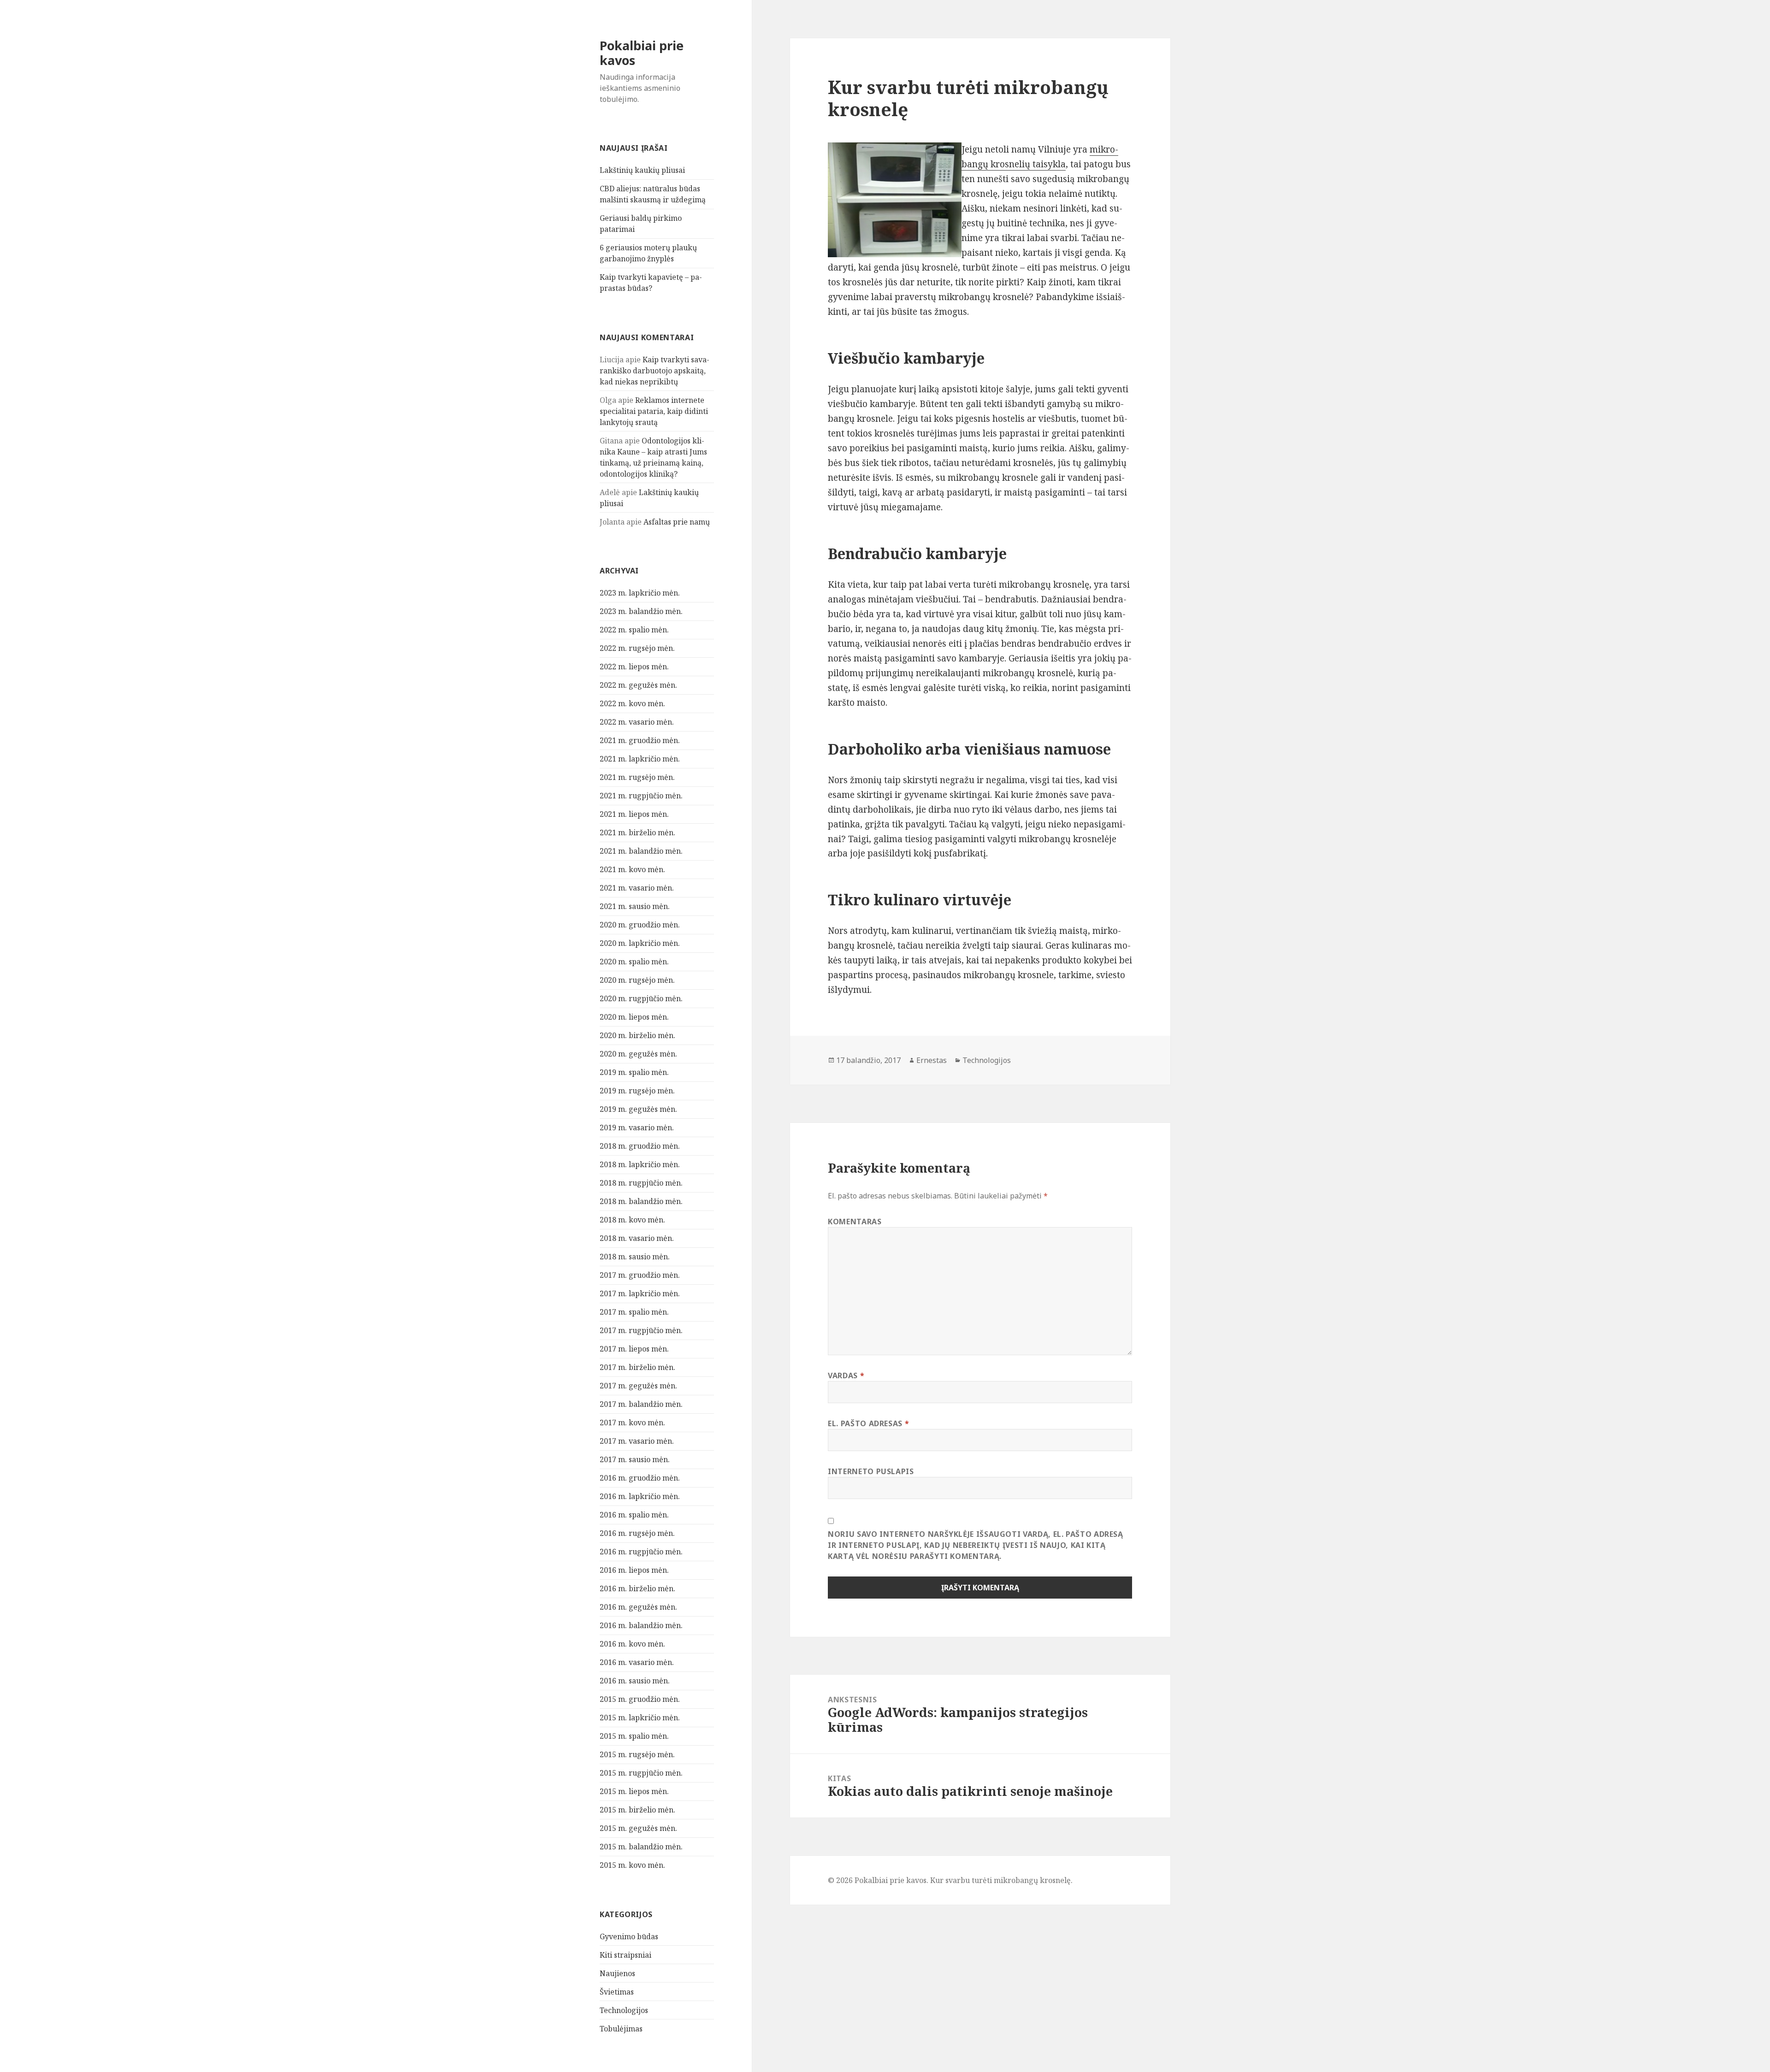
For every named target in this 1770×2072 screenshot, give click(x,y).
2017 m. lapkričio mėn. (640, 1293)
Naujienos (617, 1973)
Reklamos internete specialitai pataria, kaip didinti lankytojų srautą (654, 411)
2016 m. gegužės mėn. (638, 1607)
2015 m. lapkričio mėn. (640, 1718)
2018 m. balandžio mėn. (641, 1201)
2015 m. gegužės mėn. (638, 1828)
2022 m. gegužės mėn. (638, 685)
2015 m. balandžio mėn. (641, 1847)
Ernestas (932, 1060)
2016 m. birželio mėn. (637, 1588)
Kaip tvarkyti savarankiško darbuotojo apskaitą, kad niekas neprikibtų (655, 371)
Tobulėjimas (621, 2029)
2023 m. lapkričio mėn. (640, 593)
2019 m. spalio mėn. (634, 1072)
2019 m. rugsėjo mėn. (637, 1091)
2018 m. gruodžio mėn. (640, 1146)
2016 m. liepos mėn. (634, 1570)
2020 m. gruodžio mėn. (640, 925)
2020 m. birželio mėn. (637, 1035)
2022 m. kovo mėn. (632, 703)
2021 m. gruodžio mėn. (640, 740)
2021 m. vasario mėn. (637, 888)
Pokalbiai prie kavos (642, 53)
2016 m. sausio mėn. (635, 1681)
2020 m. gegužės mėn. (638, 1054)
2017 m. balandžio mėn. (641, 1404)
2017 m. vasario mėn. (637, 1441)
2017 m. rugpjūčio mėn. (641, 1330)
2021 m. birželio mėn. (637, 832)
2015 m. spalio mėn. (634, 1736)
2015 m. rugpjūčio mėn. (641, 1773)
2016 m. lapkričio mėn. (640, 1496)
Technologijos (624, 2010)
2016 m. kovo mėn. (632, 1644)
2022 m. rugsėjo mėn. (637, 648)
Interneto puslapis (871, 1471)
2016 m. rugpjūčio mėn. (641, 1552)
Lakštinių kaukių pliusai (642, 170)
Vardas (846, 1375)
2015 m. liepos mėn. (634, 1791)
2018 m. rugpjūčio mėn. (641, 1183)
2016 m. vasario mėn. (637, 1662)
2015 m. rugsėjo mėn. (637, 1754)
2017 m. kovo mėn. (632, 1423)
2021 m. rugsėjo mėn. (637, 777)
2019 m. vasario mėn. (637, 1127)
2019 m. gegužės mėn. (638, 1109)
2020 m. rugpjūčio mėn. (641, 998)
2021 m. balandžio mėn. (641, 851)
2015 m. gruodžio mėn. (640, 1699)
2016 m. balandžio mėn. (641, 1625)
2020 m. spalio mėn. (634, 962)
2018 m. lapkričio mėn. (640, 1164)
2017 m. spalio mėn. (634, 1312)
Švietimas (617, 1992)
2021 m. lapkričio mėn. (640, 759)
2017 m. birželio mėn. (637, 1367)
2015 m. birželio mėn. (637, 1810)
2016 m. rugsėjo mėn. (637, 1533)
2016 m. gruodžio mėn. (640, 1478)
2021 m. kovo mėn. (632, 869)
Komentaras (855, 1222)
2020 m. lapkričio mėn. (640, 943)
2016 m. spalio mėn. (634, 1515)
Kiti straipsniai (625, 1955)
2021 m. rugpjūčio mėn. (641, 796)
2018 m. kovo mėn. (632, 1220)
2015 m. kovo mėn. (632, 1865)
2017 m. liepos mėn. (634, 1349)
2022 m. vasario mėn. (637, 722)
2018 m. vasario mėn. (637, 1238)
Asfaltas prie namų (677, 522)
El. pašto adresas (868, 1423)
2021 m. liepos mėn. (634, 814)
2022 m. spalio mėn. (634, 630)
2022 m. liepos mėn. (634, 667)
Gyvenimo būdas (629, 1936)
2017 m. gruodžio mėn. (640, 1275)
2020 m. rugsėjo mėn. (637, 980)
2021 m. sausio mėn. (635, 906)
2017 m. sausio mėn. (635, 1459)
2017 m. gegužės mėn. (638, 1386)
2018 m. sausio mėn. (635, 1257)
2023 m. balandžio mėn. (641, 611)
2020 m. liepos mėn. (634, 1017)
